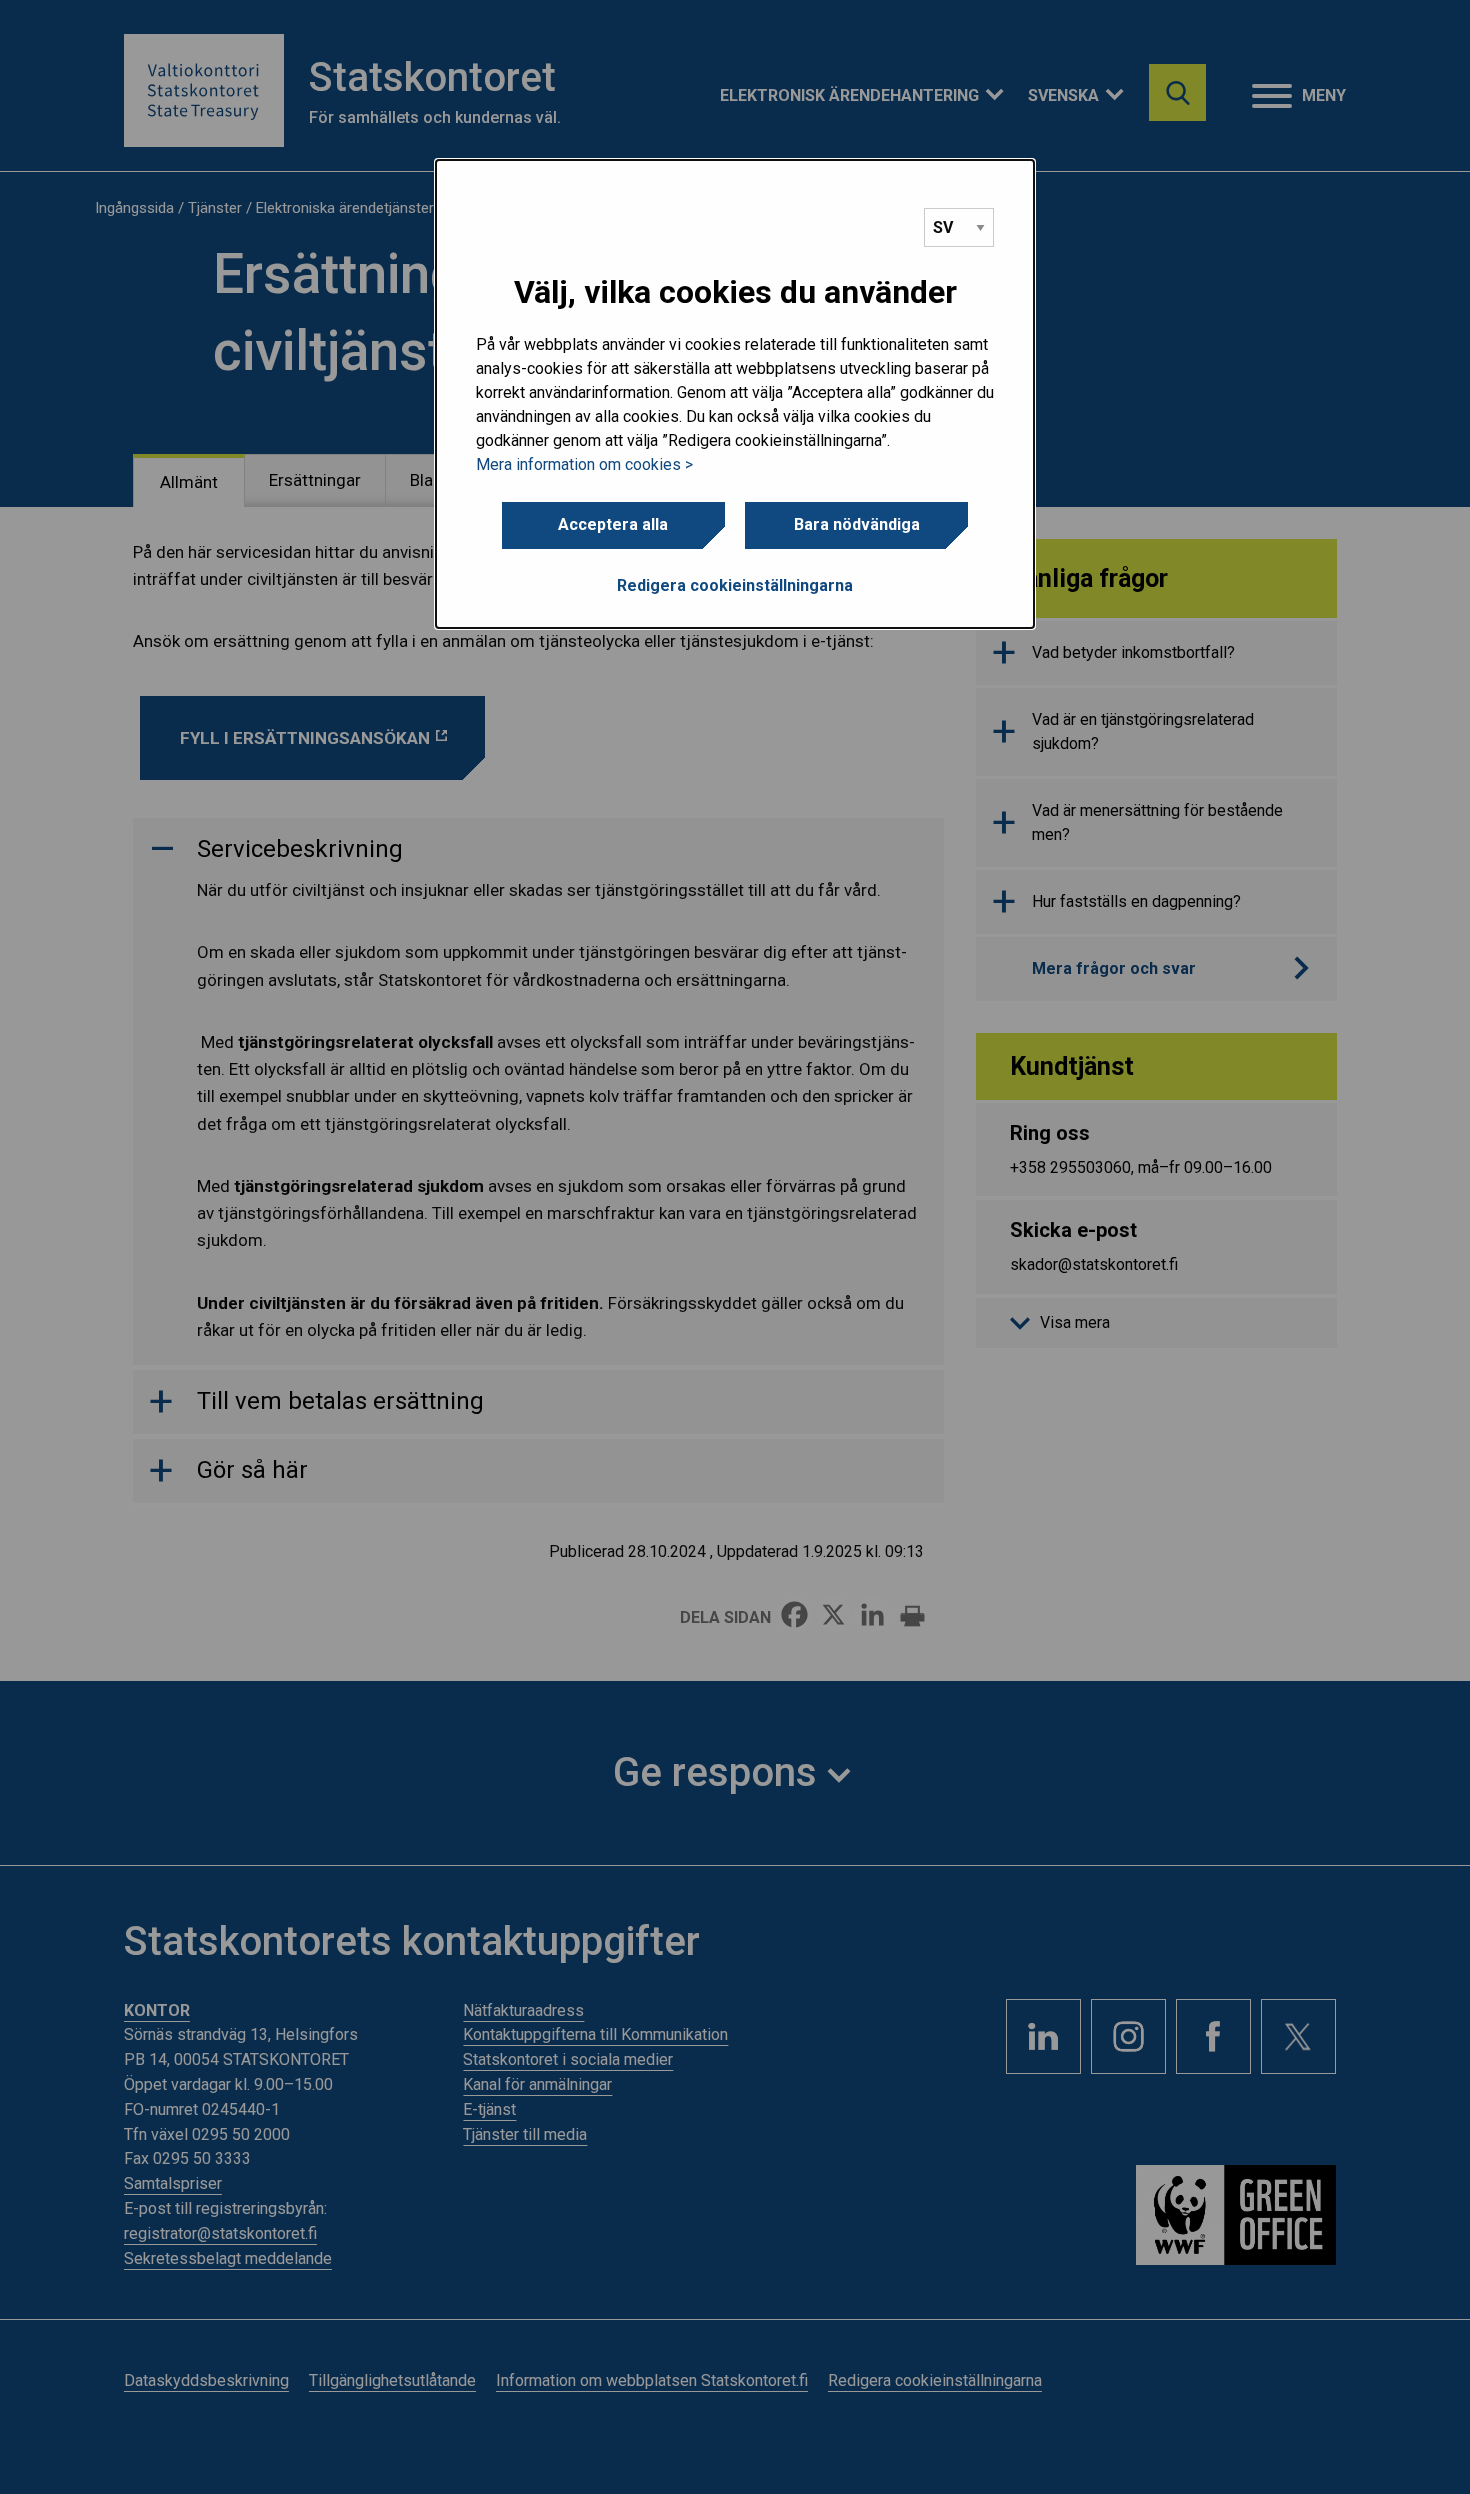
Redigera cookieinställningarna (735, 585)
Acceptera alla (613, 524)
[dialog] (735, 394)
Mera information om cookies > (584, 464)
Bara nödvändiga (857, 524)
